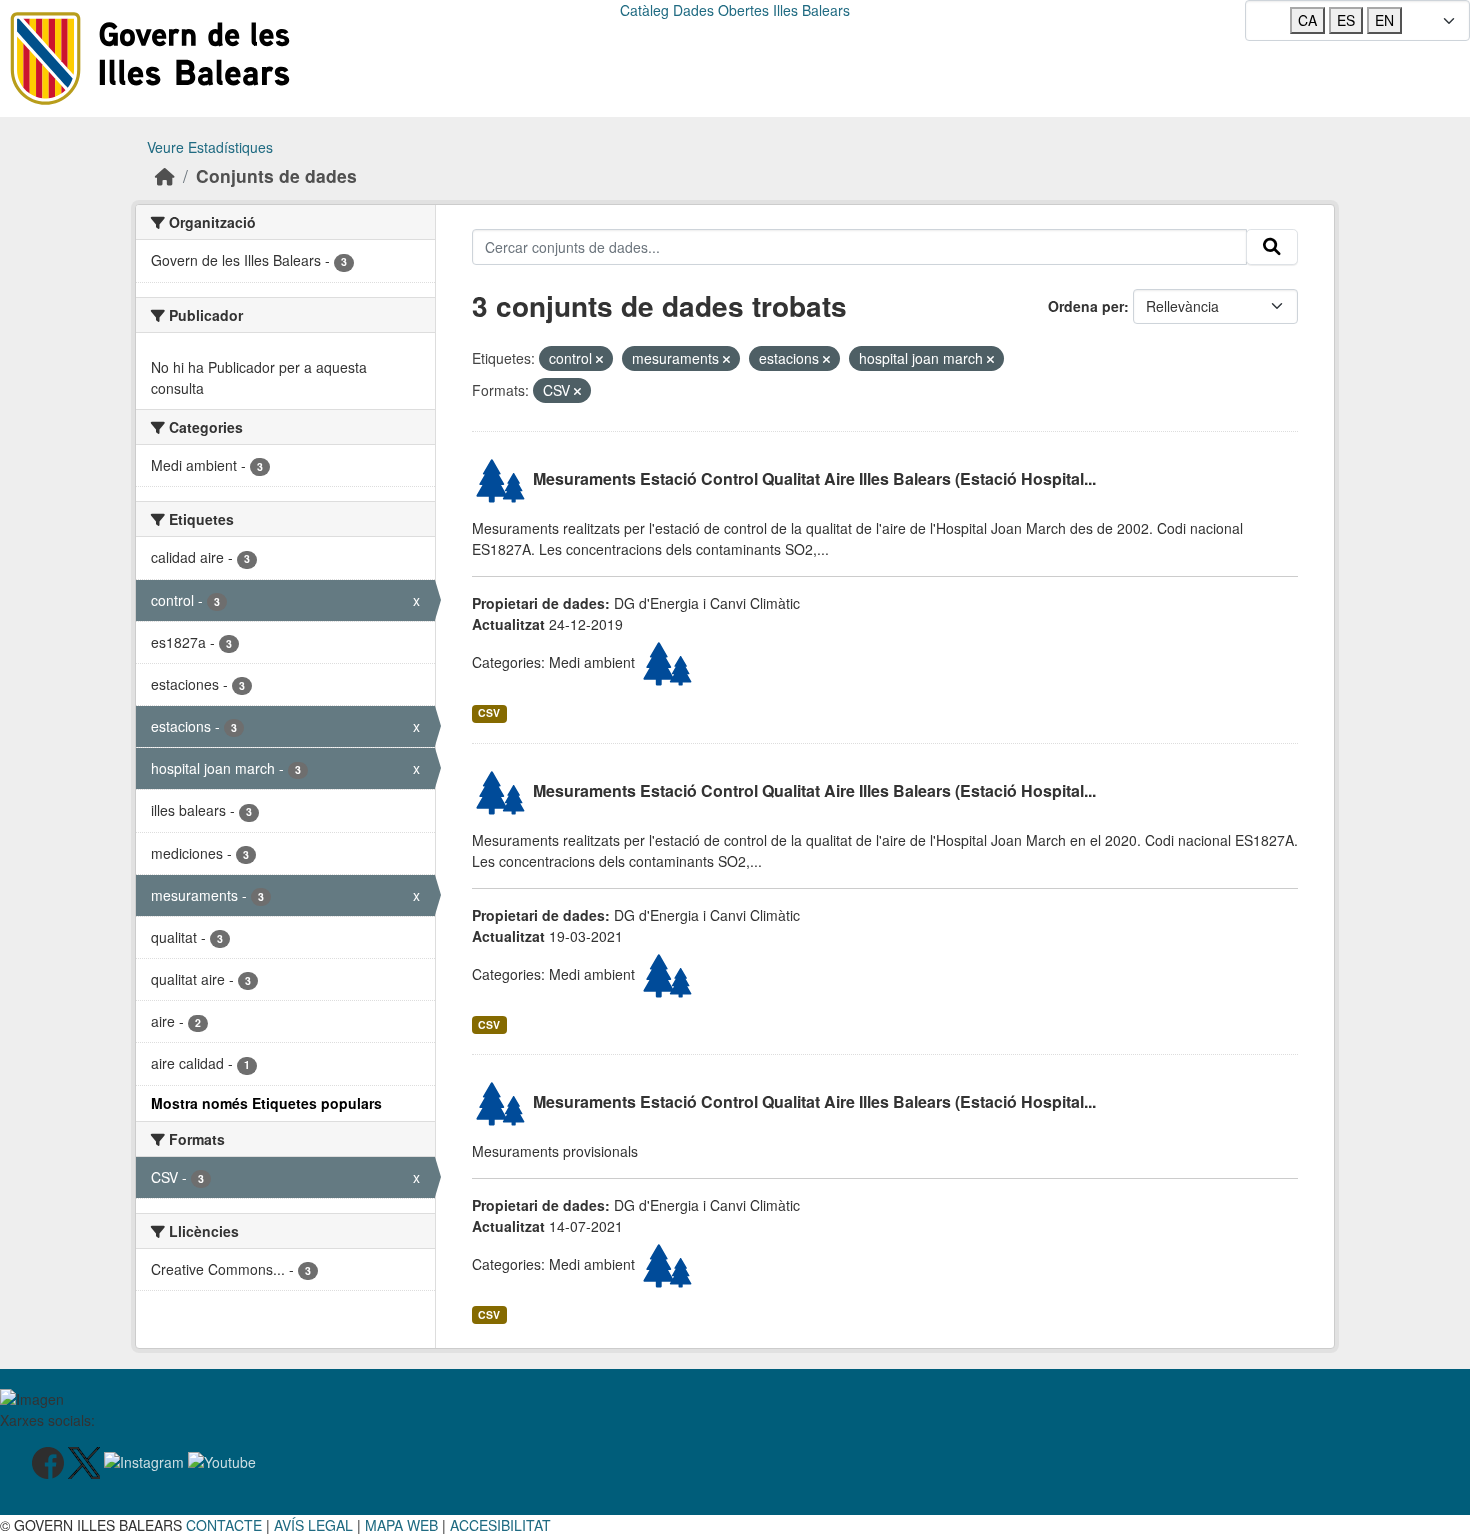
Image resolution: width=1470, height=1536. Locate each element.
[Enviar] (1272, 247)
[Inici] (165, 175)
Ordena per (1086, 306)
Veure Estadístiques (210, 147)
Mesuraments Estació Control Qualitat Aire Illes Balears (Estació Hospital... (814, 479)
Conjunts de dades (276, 175)
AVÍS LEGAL (313, 1525)
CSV (489, 712)
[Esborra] (599, 359)
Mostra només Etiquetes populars (266, 1103)
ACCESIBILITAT (500, 1525)
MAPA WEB (401, 1525)
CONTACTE (224, 1525)
